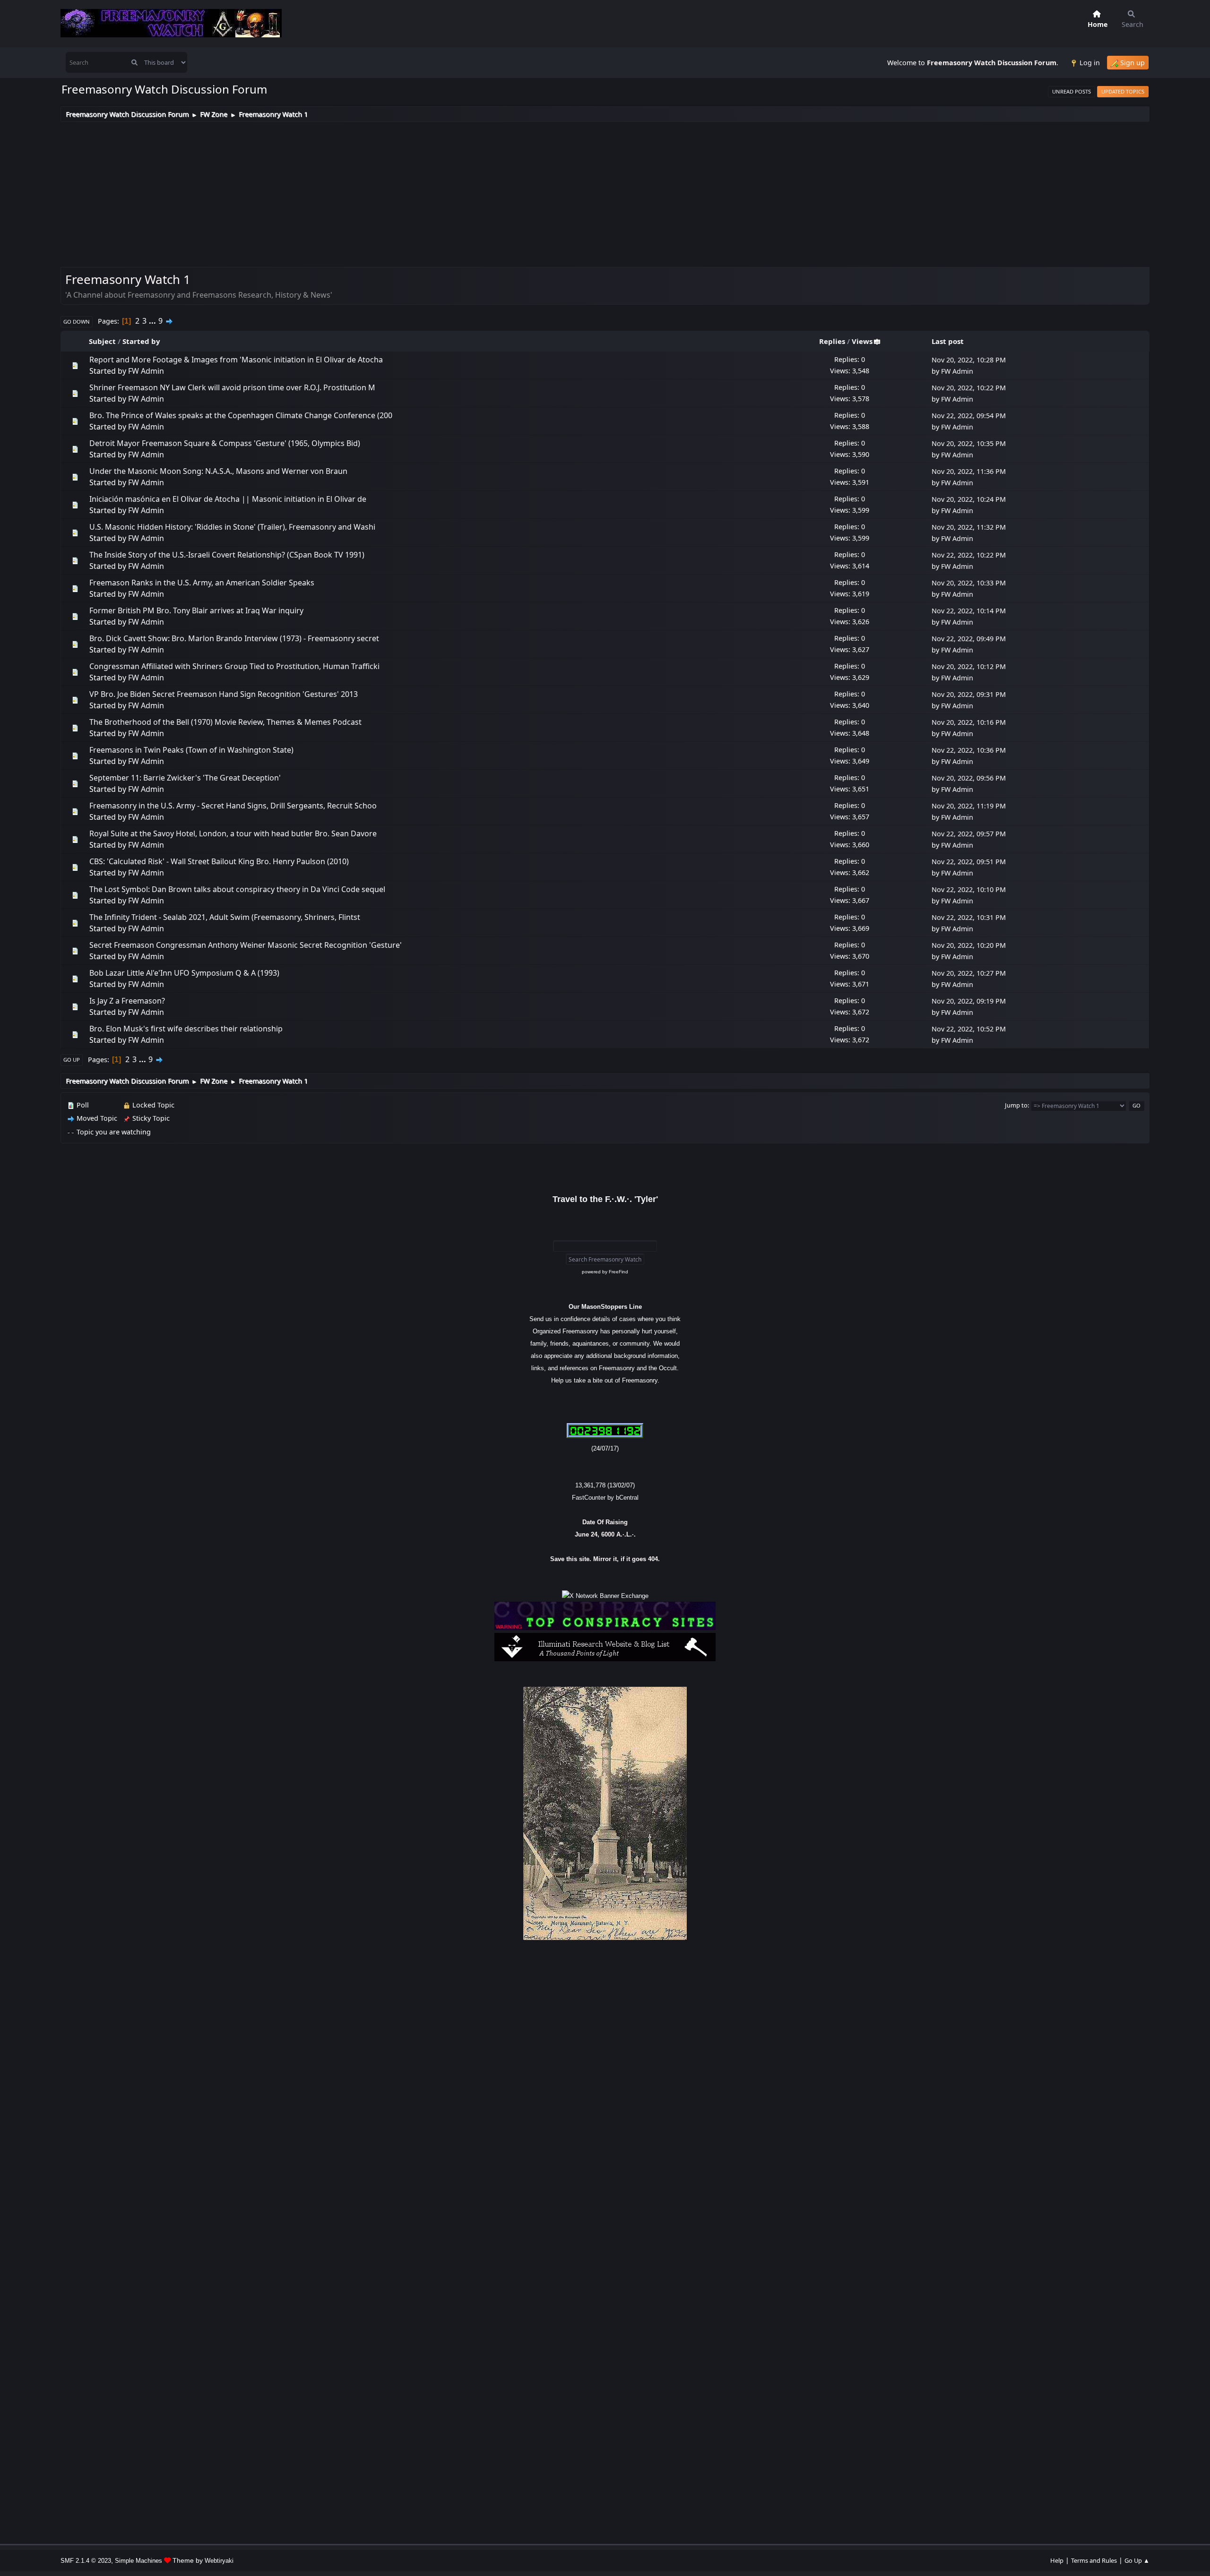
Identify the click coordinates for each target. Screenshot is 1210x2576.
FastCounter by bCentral (605, 1498)
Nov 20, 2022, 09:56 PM (969, 778)
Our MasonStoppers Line (605, 1307)
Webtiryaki (219, 2561)
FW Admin (146, 371)
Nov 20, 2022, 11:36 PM (969, 471)
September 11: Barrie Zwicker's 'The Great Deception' (185, 778)
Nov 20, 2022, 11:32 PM (969, 527)
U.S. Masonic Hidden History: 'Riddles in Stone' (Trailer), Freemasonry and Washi (232, 527)
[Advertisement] (605, 193)
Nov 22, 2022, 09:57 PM (969, 834)
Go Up (72, 1060)
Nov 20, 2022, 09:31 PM (969, 694)
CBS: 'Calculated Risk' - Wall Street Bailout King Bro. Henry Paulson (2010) (219, 861)
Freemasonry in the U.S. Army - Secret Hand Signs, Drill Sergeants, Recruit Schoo (233, 806)
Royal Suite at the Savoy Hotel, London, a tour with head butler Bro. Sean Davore (233, 833)
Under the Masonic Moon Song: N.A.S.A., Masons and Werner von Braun (218, 471)
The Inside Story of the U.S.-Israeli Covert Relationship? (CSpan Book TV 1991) (227, 555)
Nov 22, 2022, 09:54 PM (969, 416)
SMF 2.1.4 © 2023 (86, 2561)
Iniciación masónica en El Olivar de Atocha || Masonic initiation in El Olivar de (228, 499)
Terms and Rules (1094, 2560)
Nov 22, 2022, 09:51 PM (969, 862)
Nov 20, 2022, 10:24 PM (969, 499)
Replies (832, 341)
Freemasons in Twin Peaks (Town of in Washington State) (191, 750)
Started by (141, 341)
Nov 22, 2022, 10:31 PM (969, 917)
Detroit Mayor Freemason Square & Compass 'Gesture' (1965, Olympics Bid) (225, 443)
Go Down (77, 322)
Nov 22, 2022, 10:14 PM (969, 611)
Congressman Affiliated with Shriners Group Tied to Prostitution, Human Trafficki (234, 666)
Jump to (1016, 1105)
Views (862, 341)
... (153, 321)
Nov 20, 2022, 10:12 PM (969, 666)
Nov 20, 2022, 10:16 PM (969, 722)
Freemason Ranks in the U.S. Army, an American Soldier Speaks (202, 583)
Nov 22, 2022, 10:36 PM (969, 750)
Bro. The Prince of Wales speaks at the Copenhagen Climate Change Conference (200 (241, 415)
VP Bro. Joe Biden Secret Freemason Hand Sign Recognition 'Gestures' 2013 (224, 694)
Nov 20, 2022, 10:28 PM (969, 360)
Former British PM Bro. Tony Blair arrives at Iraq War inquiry (196, 610)
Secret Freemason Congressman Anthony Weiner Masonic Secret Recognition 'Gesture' (246, 945)
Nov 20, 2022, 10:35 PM (969, 443)
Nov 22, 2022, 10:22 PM (969, 555)
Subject (102, 341)
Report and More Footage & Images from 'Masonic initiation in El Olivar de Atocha (236, 360)
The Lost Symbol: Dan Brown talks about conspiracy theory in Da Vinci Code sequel (237, 889)
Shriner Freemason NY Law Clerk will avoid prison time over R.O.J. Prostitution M (232, 387)
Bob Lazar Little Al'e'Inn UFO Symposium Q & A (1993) (184, 973)
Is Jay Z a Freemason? (127, 1001)
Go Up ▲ (1137, 2560)
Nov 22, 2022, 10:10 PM (969, 889)
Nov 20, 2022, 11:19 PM (969, 806)
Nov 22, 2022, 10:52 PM (969, 1029)
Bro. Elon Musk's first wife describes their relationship (186, 1029)
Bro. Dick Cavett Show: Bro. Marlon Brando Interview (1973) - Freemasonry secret (234, 638)
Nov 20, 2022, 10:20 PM (969, 945)
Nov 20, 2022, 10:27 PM (969, 973)
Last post (948, 341)
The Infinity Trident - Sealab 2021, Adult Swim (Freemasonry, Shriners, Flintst (225, 917)
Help (1057, 2560)
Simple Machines (138, 2561)
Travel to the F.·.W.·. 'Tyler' (605, 1199)
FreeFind (618, 1272)
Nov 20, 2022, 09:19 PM (969, 1001)
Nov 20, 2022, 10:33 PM (969, 583)
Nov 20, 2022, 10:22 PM (969, 388)
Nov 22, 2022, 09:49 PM (969, 639)
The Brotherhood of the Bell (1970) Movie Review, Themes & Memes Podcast (225, 722)
